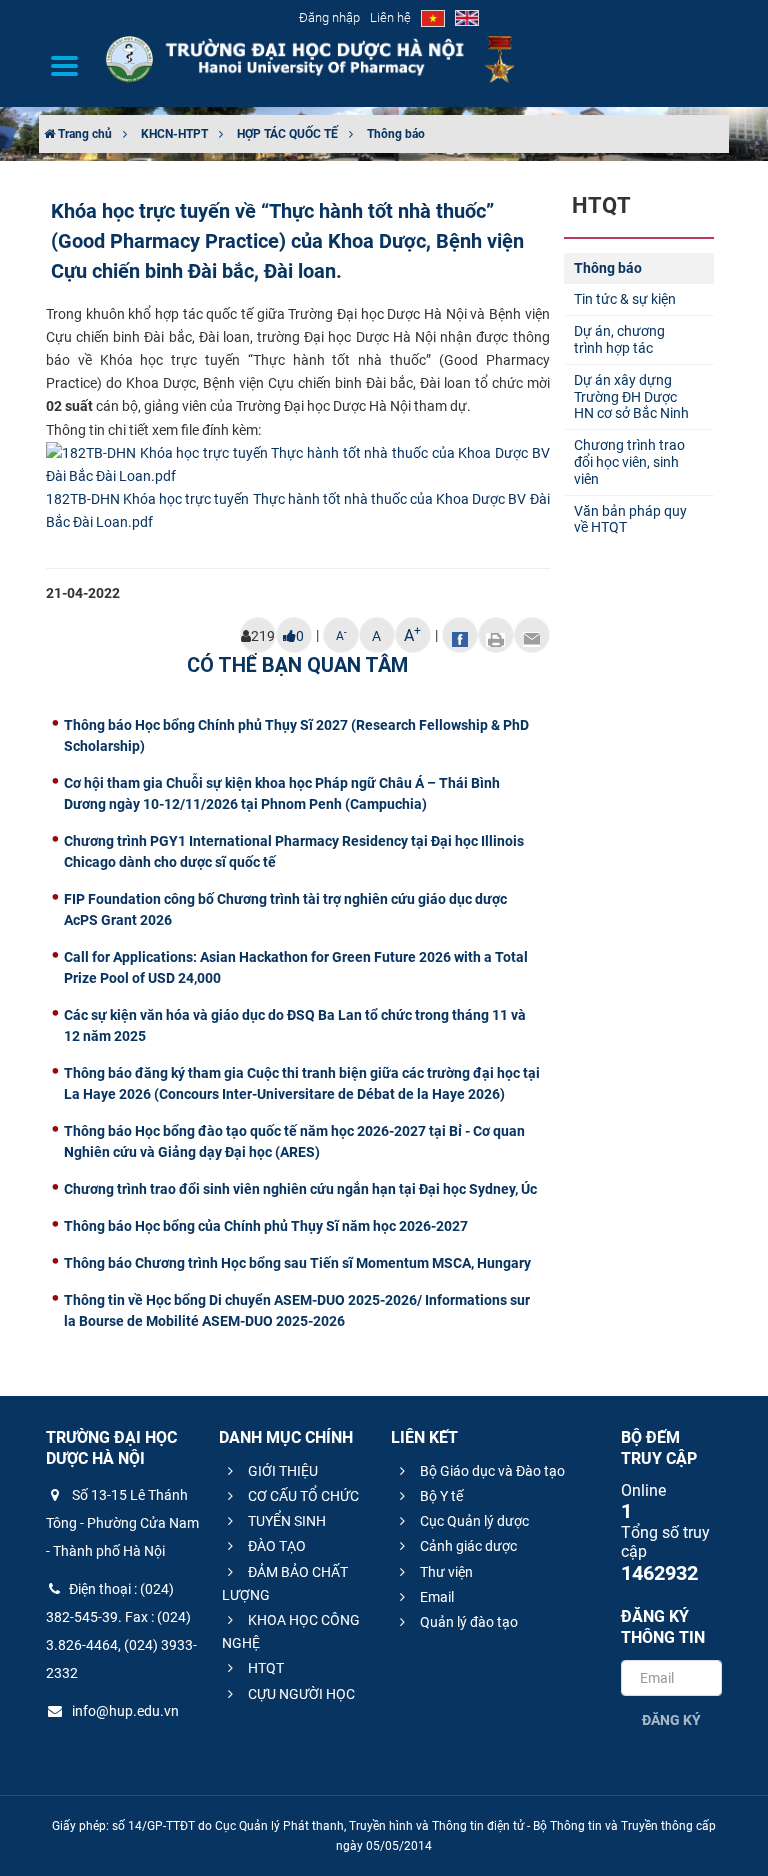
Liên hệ (390, 17)
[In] (496, 635)
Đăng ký (671, 1720)
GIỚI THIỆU (281, 1471)
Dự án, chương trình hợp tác (619, 339)
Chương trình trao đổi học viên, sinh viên (629, 462)
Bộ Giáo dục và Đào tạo (491, 1471)
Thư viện (445, 1572)
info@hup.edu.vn (124, 1711)
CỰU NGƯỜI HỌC (300, 1694)
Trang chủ (83, 134)
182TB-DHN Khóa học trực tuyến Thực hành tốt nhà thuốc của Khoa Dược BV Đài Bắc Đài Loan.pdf (298, 510)
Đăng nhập (329, 17)
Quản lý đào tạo (467, 1622)
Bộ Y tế (440, 1496)
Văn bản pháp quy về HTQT (630, 519)
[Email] (532, 635)
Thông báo (396, 134)
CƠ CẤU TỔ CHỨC (302, 1496)
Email (435, 1597)
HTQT (264, 1668)
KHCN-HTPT (174, 134)
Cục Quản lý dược (473, 1521)
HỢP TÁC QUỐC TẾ (287, 134)
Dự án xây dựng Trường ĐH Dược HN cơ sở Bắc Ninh (631, 397)
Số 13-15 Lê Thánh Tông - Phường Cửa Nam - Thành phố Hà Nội (122, 1523)
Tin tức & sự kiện (625, 299)
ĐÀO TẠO (275, 1546)
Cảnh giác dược (467, 1546)
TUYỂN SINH (285, 1521)
